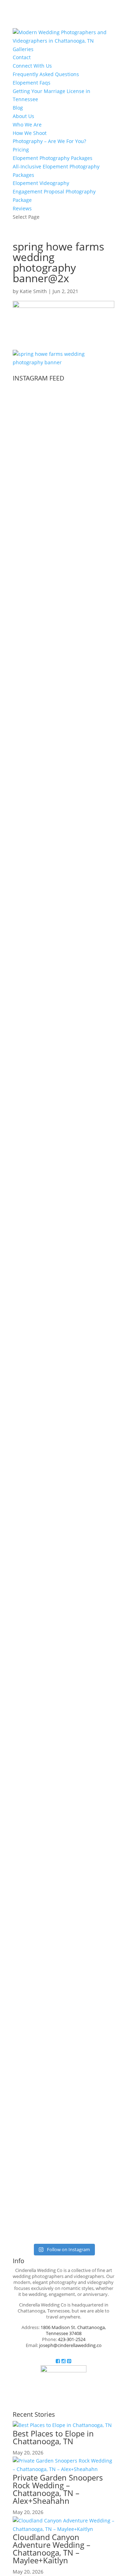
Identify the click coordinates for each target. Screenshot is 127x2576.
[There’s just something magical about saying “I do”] (98, 1739)
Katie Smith (33, 291)
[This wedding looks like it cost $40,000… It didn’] (29, 607)
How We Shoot (30, 133)
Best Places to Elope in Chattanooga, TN (53, 2437)
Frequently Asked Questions (46, 74)
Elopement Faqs (32, 83)
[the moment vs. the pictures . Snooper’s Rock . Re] (64, 1378)
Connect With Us (32, 66)
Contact (22, 57)
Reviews (22, 208)
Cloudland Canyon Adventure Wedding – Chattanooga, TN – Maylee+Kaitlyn (52, 2549)
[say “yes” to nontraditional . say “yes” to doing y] (29, 1404)
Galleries (23, 49)
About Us (23, 116)
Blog (18, 108)
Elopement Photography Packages (53, 158)
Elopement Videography (41, 183)
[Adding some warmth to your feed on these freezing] (98, 506)
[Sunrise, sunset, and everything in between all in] (98, 978)
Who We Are (27, 125)
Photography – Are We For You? (49, 141)
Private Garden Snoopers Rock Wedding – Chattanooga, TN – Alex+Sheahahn (58, 2489)
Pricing (21, 150)
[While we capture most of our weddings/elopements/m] (29, 1033)
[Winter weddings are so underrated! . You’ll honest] (64, 527)
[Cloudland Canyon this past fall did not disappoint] (64, 991)
